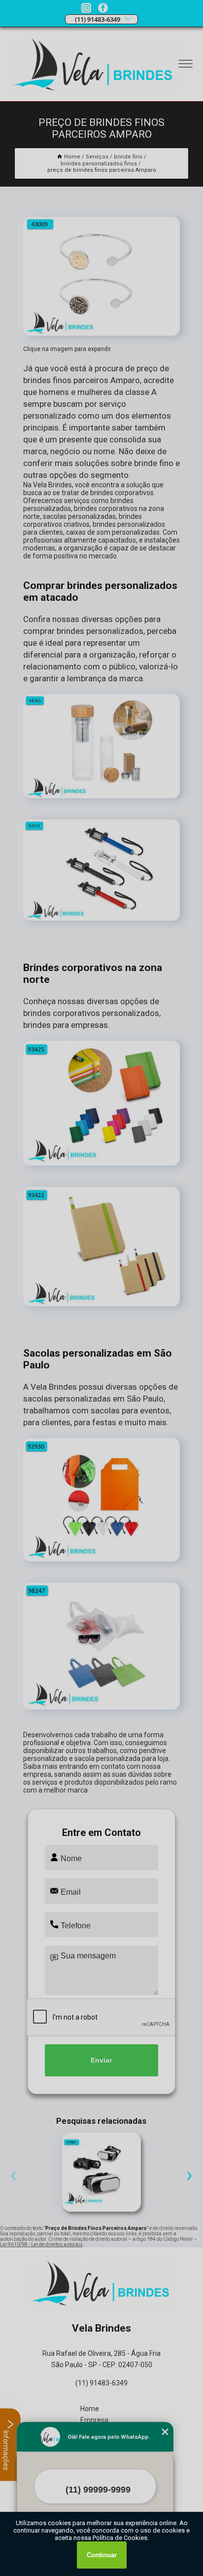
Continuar (102, 2555)
